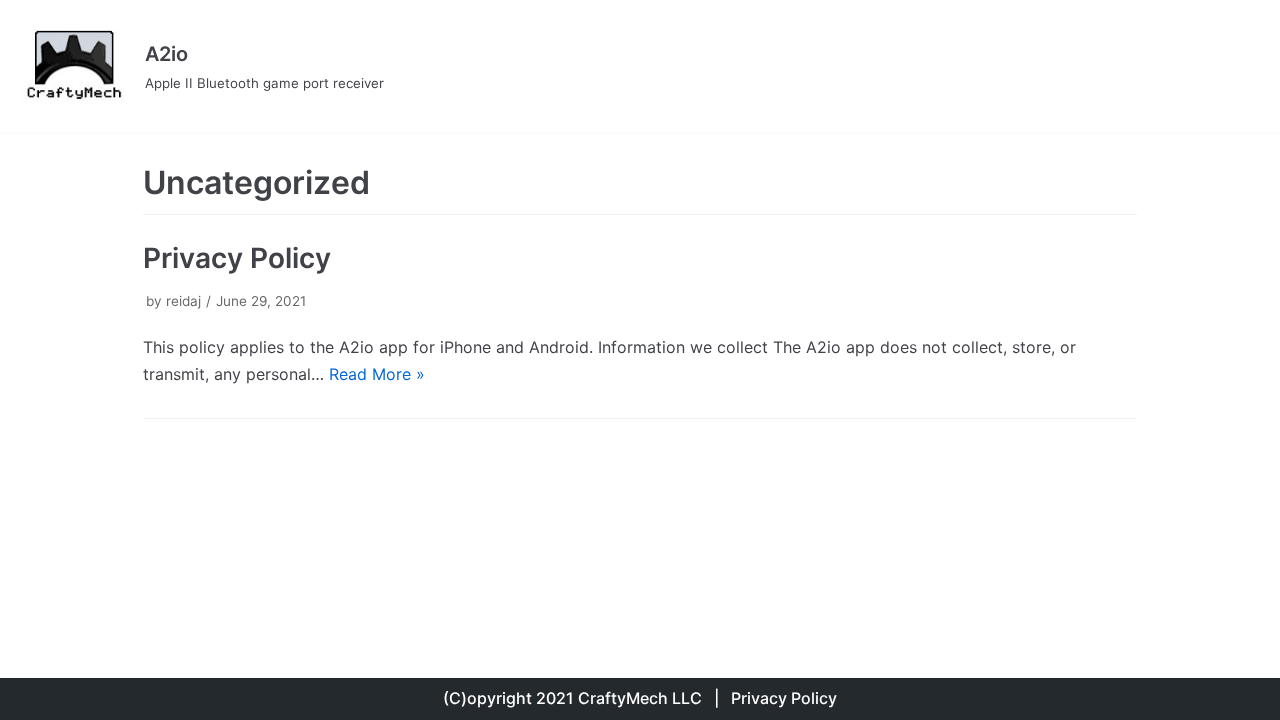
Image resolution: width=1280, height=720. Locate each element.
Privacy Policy (237, 258)
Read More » (377, 374)
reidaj (183, 301)
